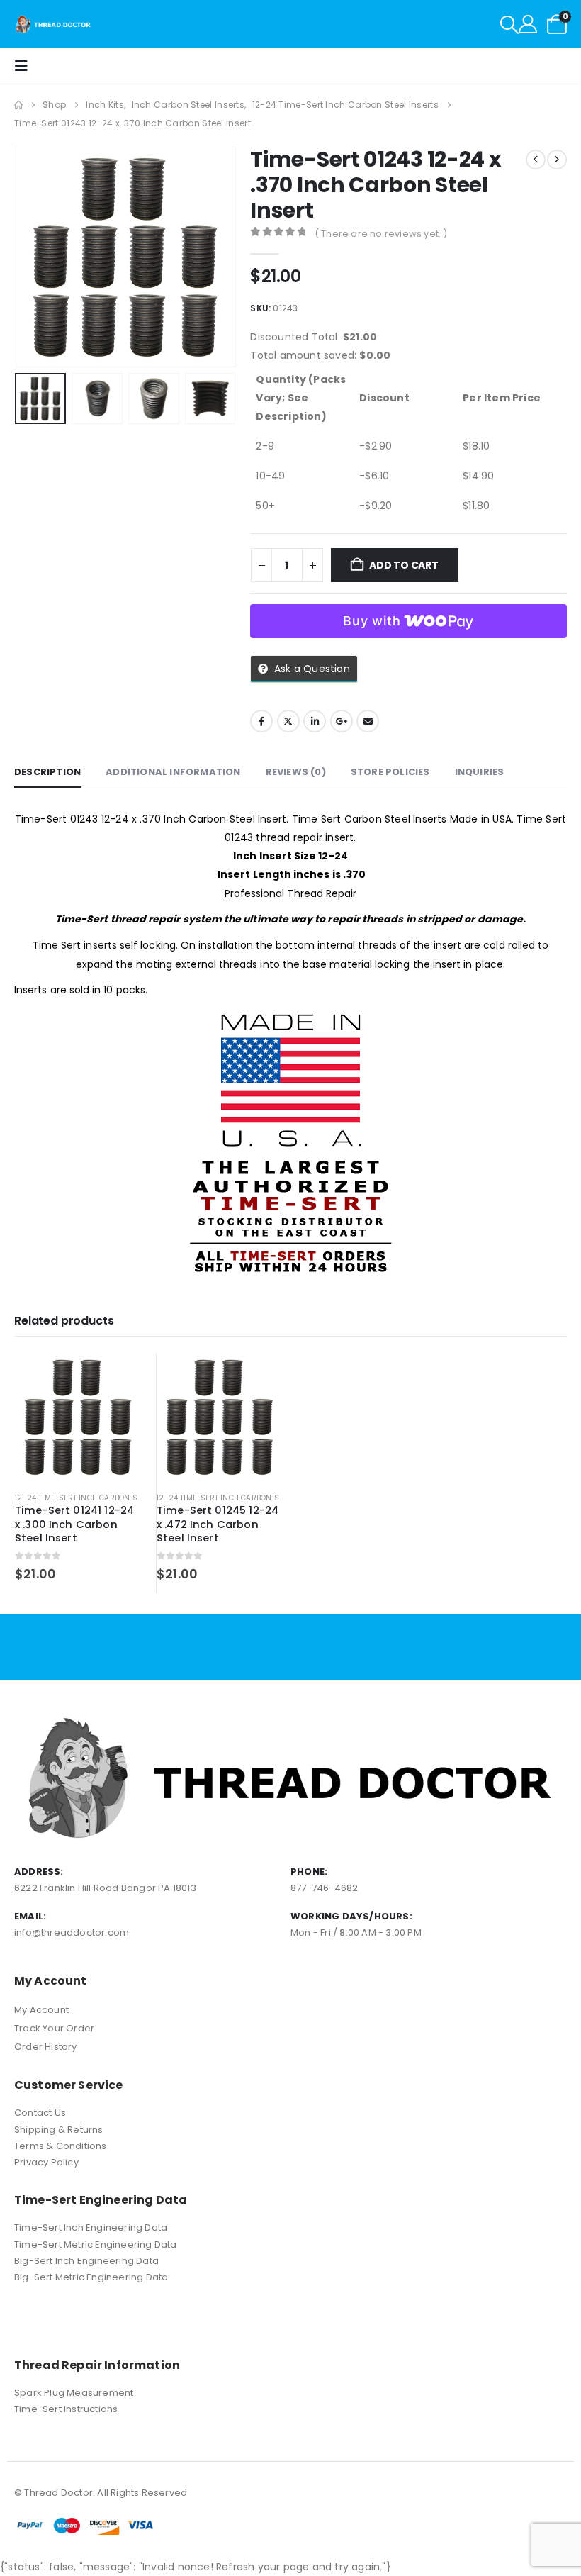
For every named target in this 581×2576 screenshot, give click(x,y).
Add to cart (404, 565)
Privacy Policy (46, 2162)
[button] (509, 25)
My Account (41, 2010)
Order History (46, 2047)
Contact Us (40, 2113)
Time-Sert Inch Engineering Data (91, 2227)
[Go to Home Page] (18, 105)
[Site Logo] (53, 24)
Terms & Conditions (61, 2146)
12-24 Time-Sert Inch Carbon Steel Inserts (100, 1498)
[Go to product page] (78, 1417)
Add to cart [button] (118, 1377)
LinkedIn (315, 721)
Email (368, 721)
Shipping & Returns (59, 2130)
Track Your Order (54, 2028)
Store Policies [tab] (390, 772)
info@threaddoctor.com (72, 1933)
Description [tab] (47, 772)
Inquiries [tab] (480, 772)
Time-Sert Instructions (66, 2409)
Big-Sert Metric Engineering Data (91, 2277)
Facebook (261, 721)
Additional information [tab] (173, 772)
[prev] (536, 160)
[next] (557, 160)
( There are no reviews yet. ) (381, 234)
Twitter (288, 721)
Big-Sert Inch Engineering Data (86, 2261)
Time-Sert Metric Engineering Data (96, 2245)
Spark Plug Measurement (74, 2393)
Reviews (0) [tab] (296, 772)
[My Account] (528, 24)
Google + (342, 721)
